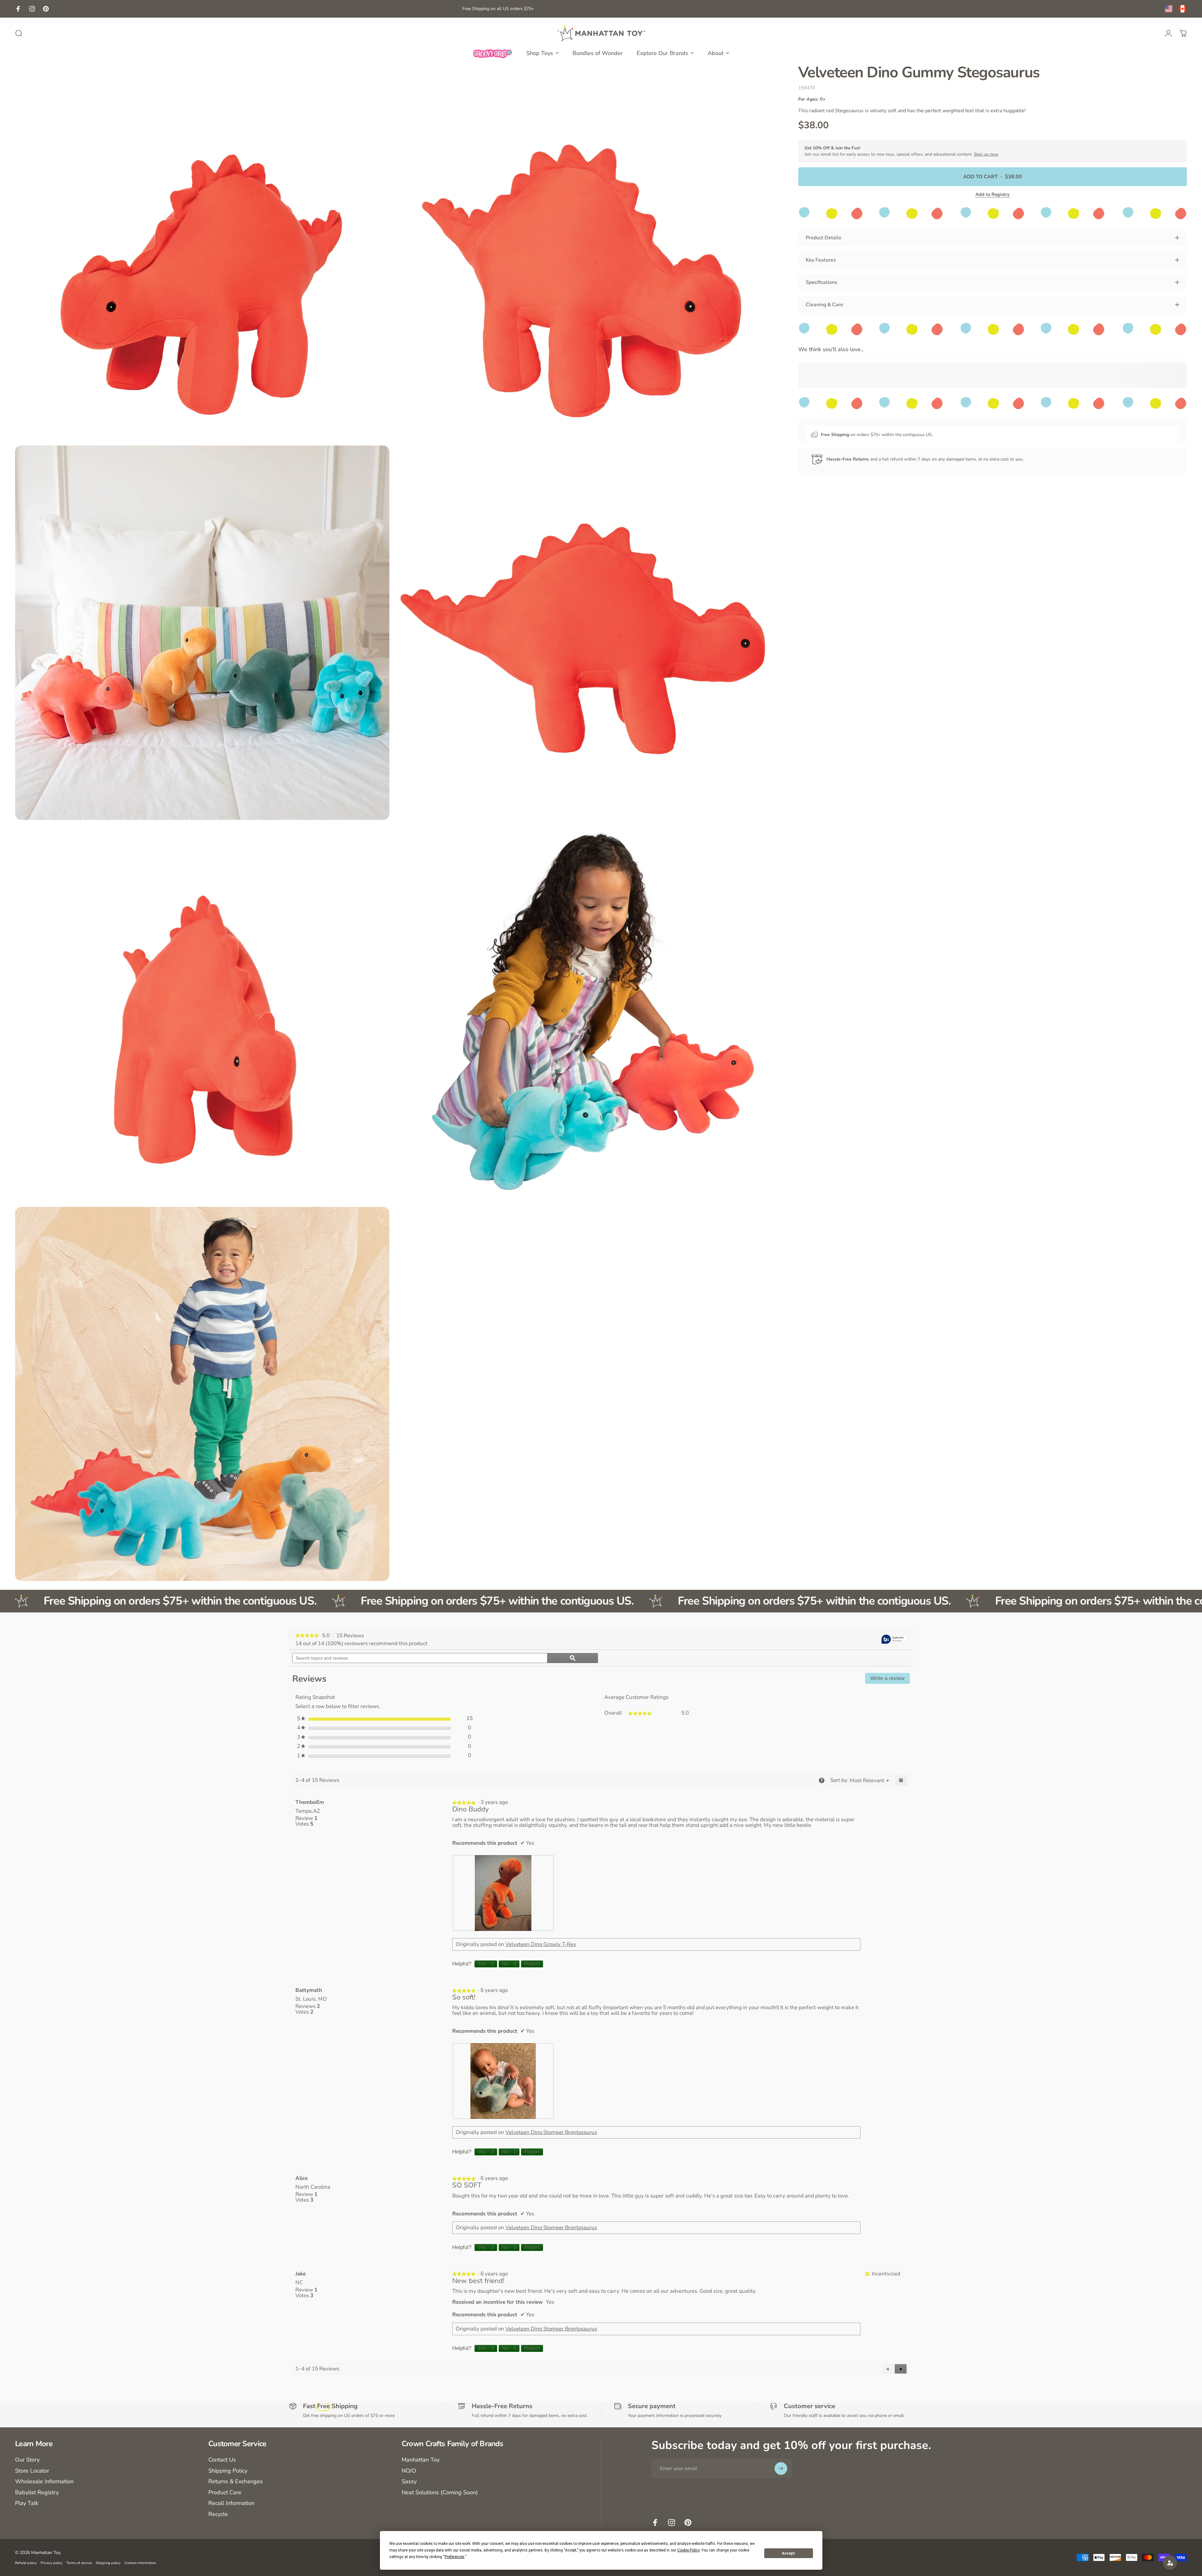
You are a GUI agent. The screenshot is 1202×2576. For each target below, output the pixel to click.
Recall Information (231, 2503)
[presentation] (503, 1893)
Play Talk (27, 2503)
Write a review (890, 1680)
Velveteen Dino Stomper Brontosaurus (551, 2132)
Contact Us (222, 2460)
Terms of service (79, 2563)
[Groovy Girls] (493, 53)
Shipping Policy (228, 2471)
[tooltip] (894, 1640)
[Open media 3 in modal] (202, 633)
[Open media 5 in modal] (202, 1013)
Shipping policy (108, 2563)
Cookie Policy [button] (688, 2550)
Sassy (409, 2482)
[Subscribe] (781, 2468)
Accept (788, 2553)
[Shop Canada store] (1183, 9)
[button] (901, 2369)
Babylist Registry (37, 2493)
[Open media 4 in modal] (583, 633)
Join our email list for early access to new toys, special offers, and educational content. (901, 151)
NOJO (409, 2471)
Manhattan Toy (421, 2460)
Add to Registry (993, 194)
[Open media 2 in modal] (583, 252)
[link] (307, 1636)
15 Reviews (352, 1636)
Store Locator (32, 2471)
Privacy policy (52, 2563)
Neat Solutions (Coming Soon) (440, 2493)
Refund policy (26, 2563)
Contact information (140, 2563)
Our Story (27, 2460)
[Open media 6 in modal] (583, 1013)
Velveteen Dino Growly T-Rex (541, 1944)
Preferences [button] (455, 2557)
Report (532, 1964)
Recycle (218, 2514)
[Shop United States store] (1169, 9)
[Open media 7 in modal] (202, 1394)
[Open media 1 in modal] (202, 252)
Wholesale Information (44, 2482)
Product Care (225, 2493)
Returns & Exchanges (236, 2482)
